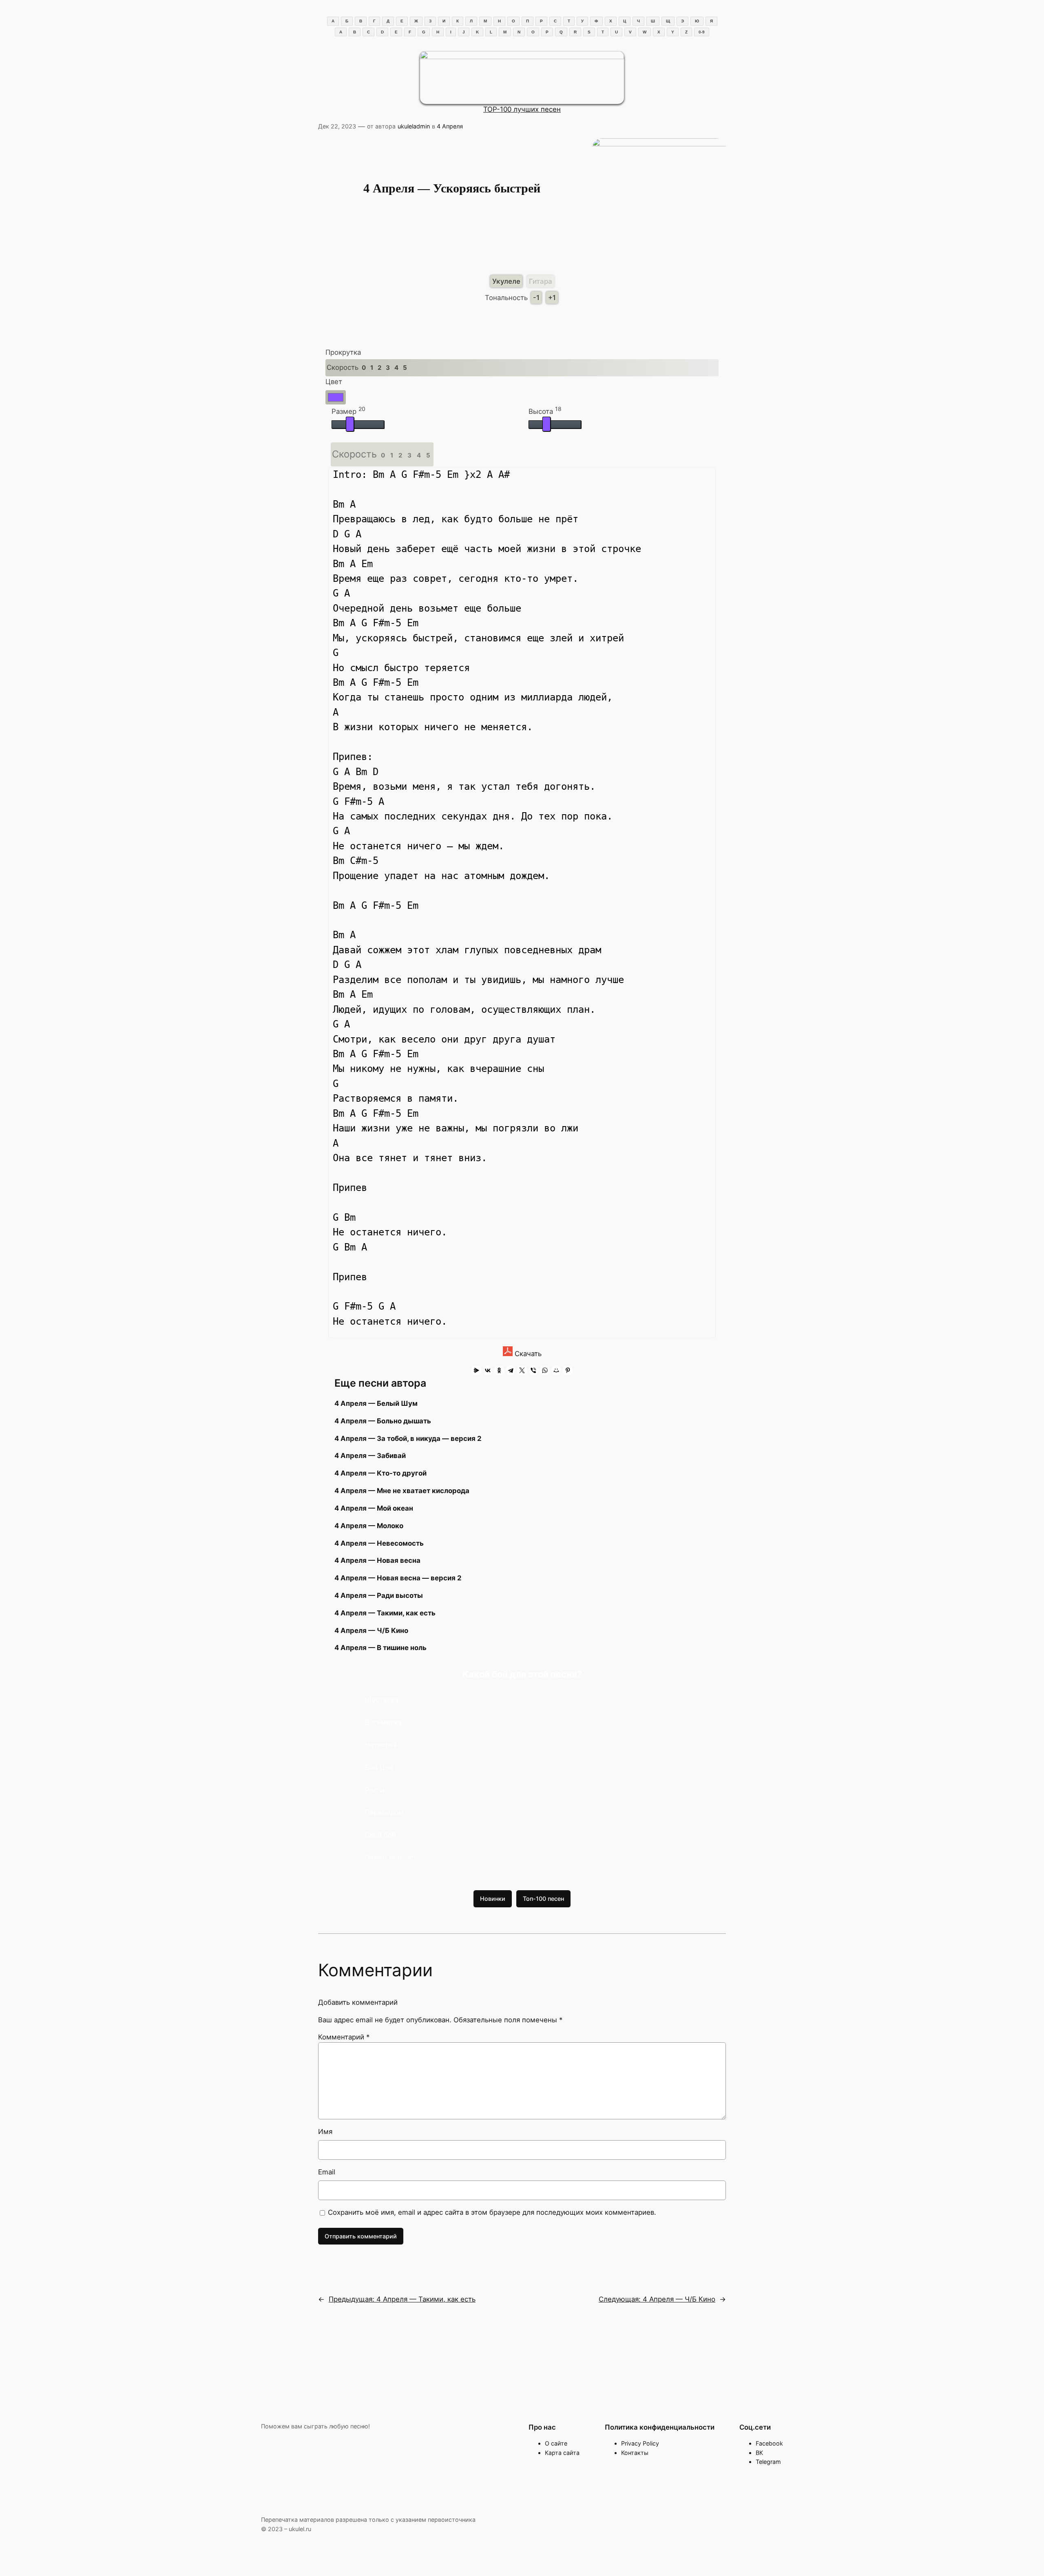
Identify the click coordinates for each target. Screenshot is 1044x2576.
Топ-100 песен (543, 1899)
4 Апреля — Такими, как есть (385, 1613)
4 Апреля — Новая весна (377, 1560)
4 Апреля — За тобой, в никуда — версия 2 (408, 1438)
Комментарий (344, 2037)
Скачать (527, 1354)
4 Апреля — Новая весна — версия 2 (398, 1578)
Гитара (541, 281)
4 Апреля (450, 126)
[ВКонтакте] (488, 1370)
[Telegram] (511, 1370)
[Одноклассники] (499, 1370)
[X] (522, 1370)
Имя (325, 2132)
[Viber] (533, 1370)
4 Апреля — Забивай (370, 1456)
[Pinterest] (568, 1370)
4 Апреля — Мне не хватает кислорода (402, 1491)
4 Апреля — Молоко (369, 1526)
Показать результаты (391, 1857)
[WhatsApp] (545, 1370)
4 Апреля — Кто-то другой (380, 1473)
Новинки (493, 1899)
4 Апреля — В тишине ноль (380, 1648)
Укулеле (506, 281)
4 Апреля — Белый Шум (376, 1403)
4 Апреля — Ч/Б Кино (371, 1630)
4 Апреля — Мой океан (374, 1508)
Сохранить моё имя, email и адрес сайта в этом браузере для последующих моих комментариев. (492, 2212)
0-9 (702, 32)
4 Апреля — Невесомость (379, 1543)
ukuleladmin (414, 126)
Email (327, 2172)
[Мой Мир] (556, 1370)
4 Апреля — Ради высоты (379, 1595)
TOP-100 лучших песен (522, 109)
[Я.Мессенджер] (476, 1370)
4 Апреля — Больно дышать (383, 1421)
